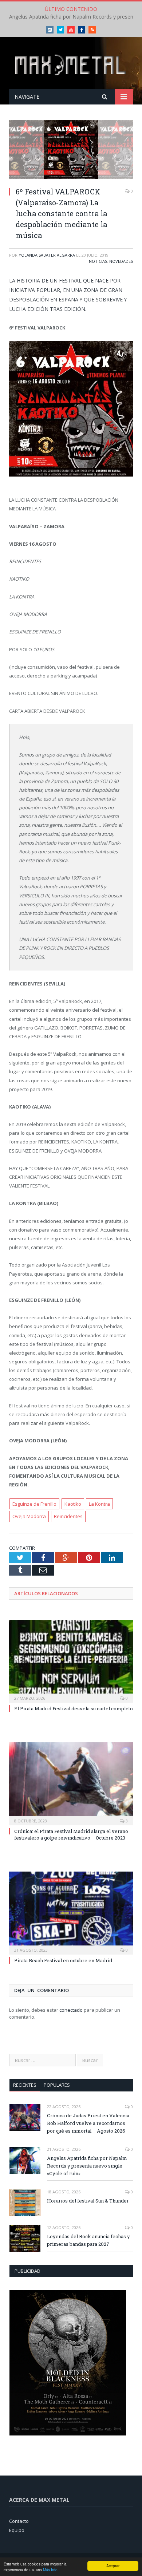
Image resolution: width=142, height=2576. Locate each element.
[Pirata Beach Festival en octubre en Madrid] (71, 1912)
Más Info (50, 2570)
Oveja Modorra (29, 1516)
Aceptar (113, 2566)
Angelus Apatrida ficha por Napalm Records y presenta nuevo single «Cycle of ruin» (87, 2166)
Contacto (19, 2521)
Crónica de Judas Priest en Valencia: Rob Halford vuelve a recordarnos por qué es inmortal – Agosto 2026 (89, 2123)
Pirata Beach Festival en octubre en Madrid (63, 1960)
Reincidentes (68, 1516)
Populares (57, 2085)
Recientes (25, 2085)
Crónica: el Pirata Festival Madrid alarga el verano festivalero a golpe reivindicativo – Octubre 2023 (71, 1834)
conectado (71, 2010)
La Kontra (99, 1504)
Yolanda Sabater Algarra (47, 255)
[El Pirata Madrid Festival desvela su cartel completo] (71, 1660)
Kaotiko (73, 1504)
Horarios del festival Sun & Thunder (88, 2201)
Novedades (121, 261)
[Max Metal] (71, 64)
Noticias (98, 261)
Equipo (17, 2530)
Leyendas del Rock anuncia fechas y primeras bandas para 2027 (88, 2240)
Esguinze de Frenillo (34, 1504)
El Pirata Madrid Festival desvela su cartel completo (74, 1708)
